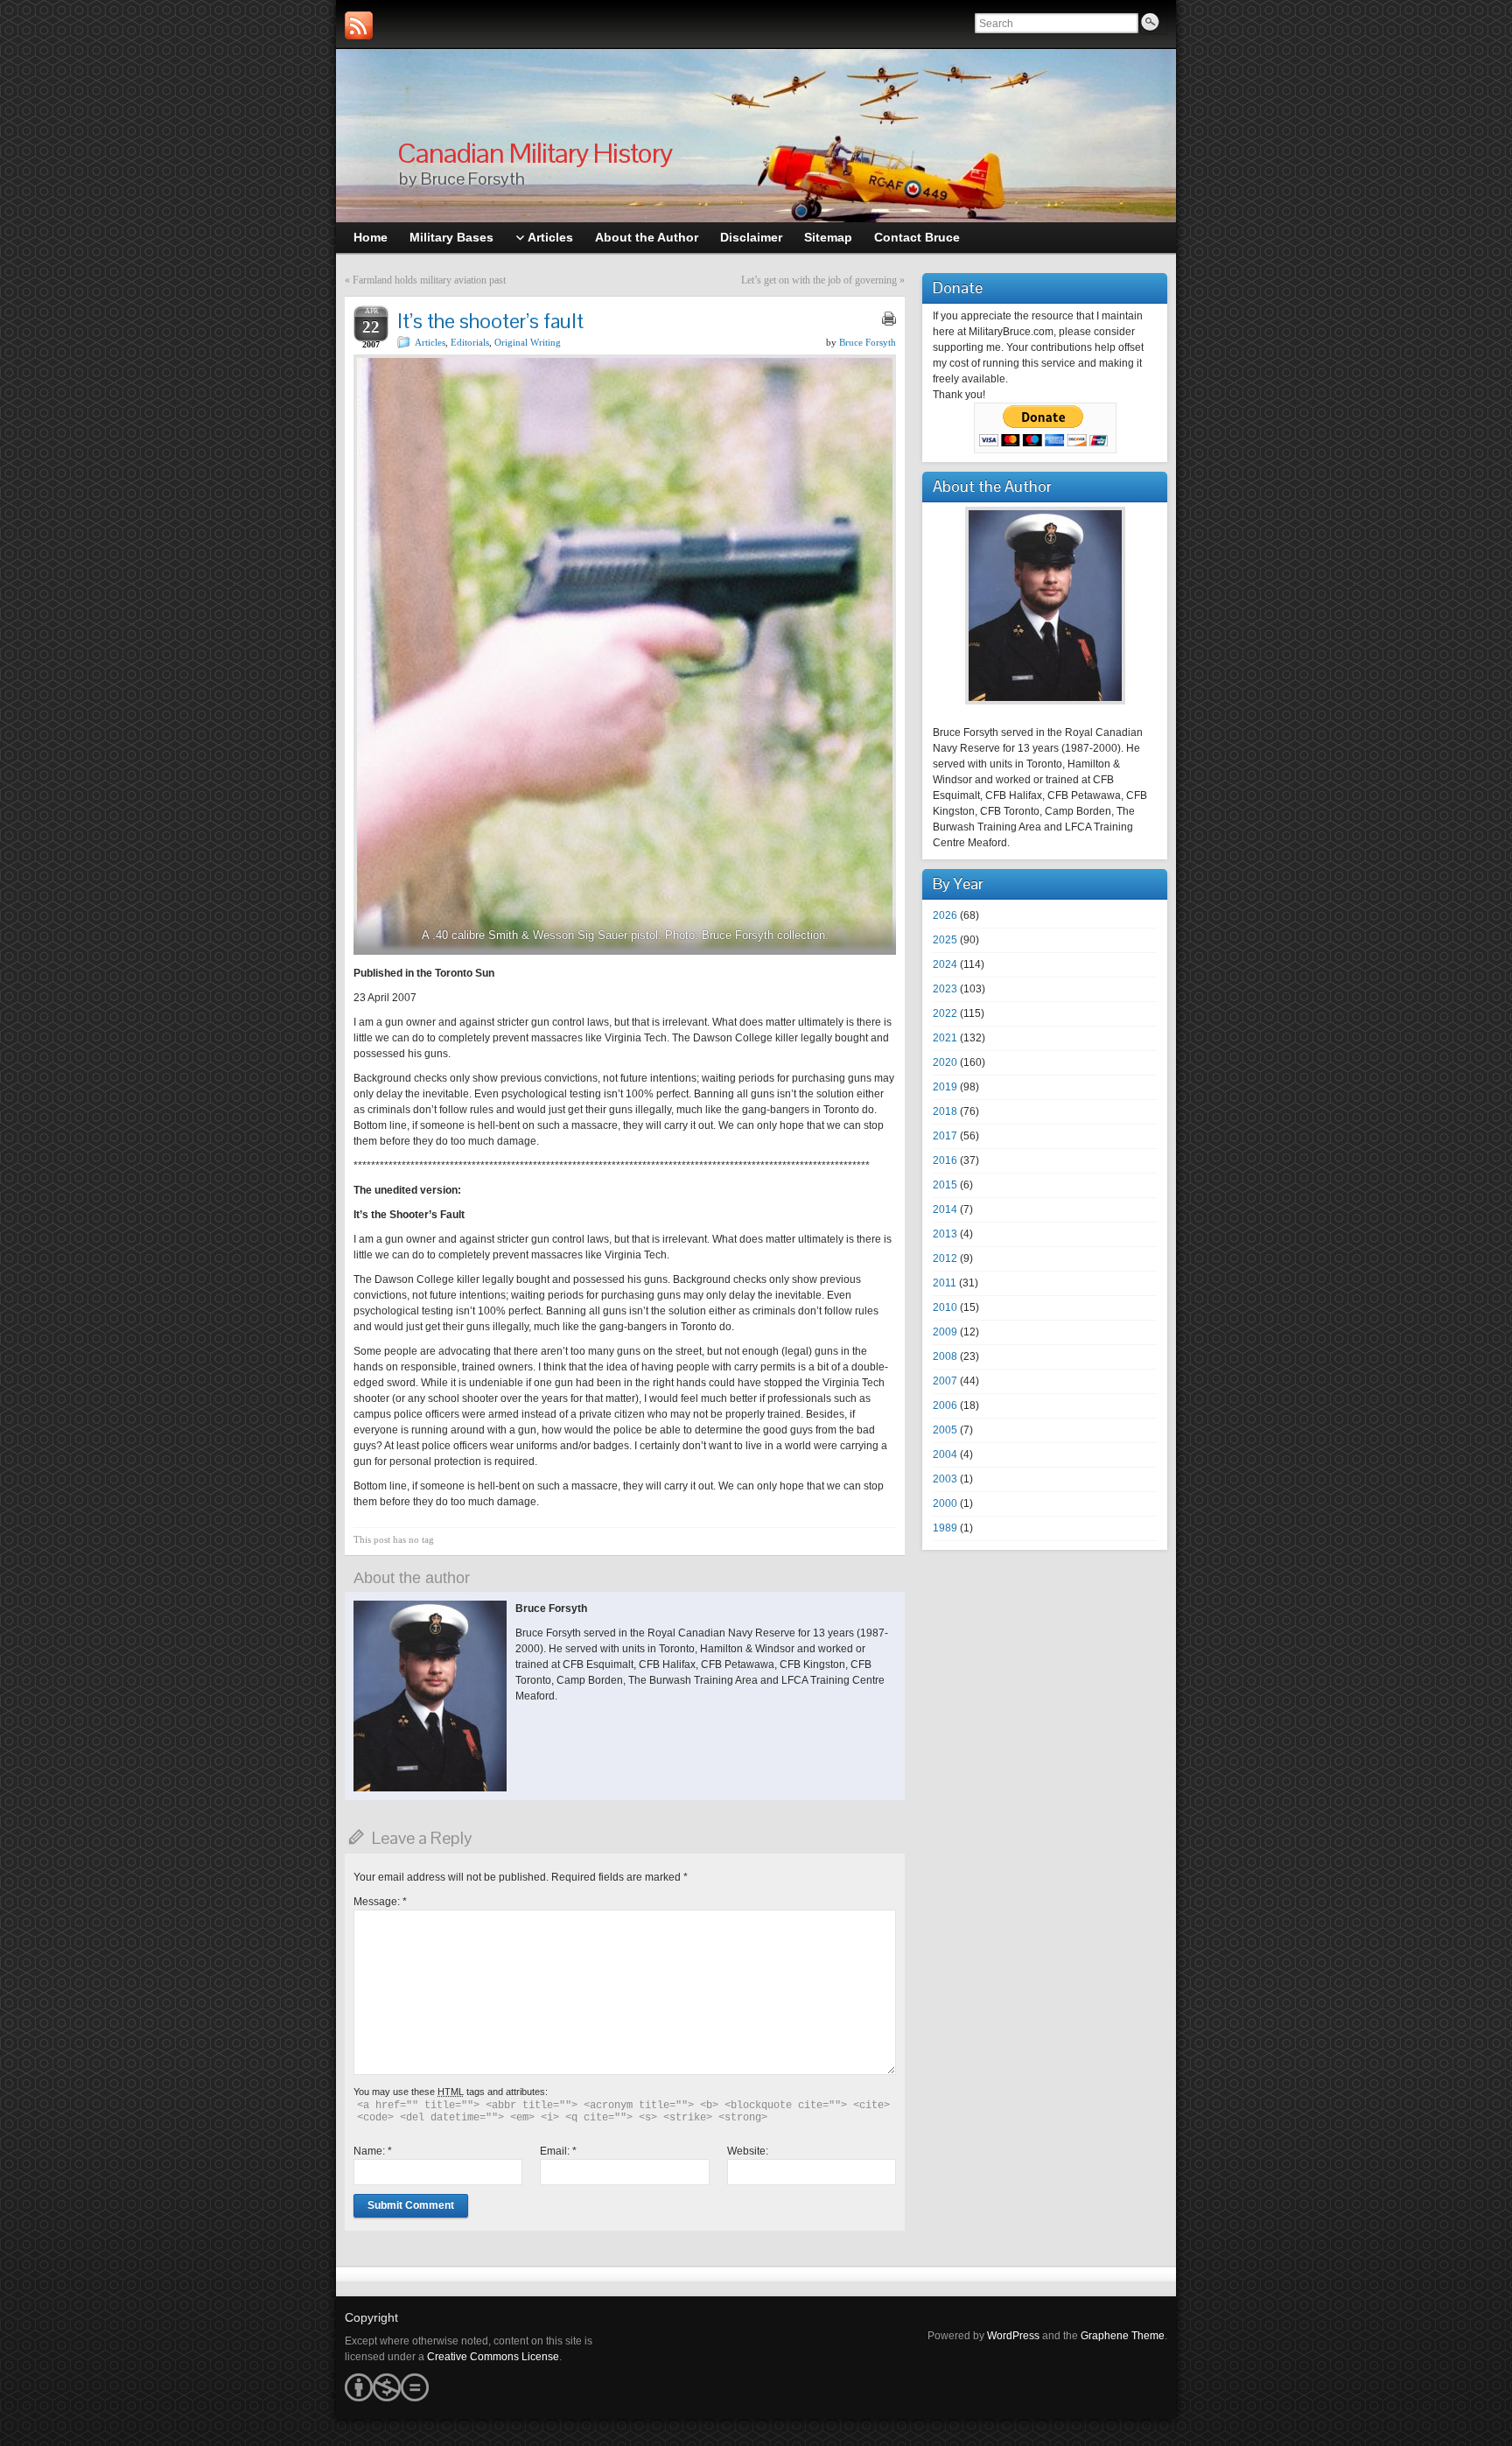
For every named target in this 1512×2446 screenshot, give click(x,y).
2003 (945, 1479)
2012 (945, 1258)
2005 (945, 1430)
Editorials (470, 342)
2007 (945, 1381)
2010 (945, 1307)
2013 (945, 1234)
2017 (945, 1136)
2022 (945, 1013)
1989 (945, 1528)
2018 (945, 1111)
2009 (945, 1332)
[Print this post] (889, 319)
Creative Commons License (493, 2357)
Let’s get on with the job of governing (819, 280)
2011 (945, 1283)
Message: (380, 1902)
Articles (430, 342)
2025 (945, 940)
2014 (945, 1209)
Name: (373, 2151)
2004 (945, 1454)
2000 (945, 1503)
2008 (945, 1356)
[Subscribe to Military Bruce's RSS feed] (359, 25)
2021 (945, 1038)
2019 (945, 1087)
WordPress (1013, 2336)
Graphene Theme (1123, 2336)
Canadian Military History (535, 153)
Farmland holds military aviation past (429, 280)
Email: (558, 2151)
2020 (945, 1062)
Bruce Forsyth (868, 342)
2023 (945, 989)
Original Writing (528, 342)
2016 (945, 1160)
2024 (945, 964)
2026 (945, 915)
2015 (945, 1185)
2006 (945, 1405)
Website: (748, 2151)
